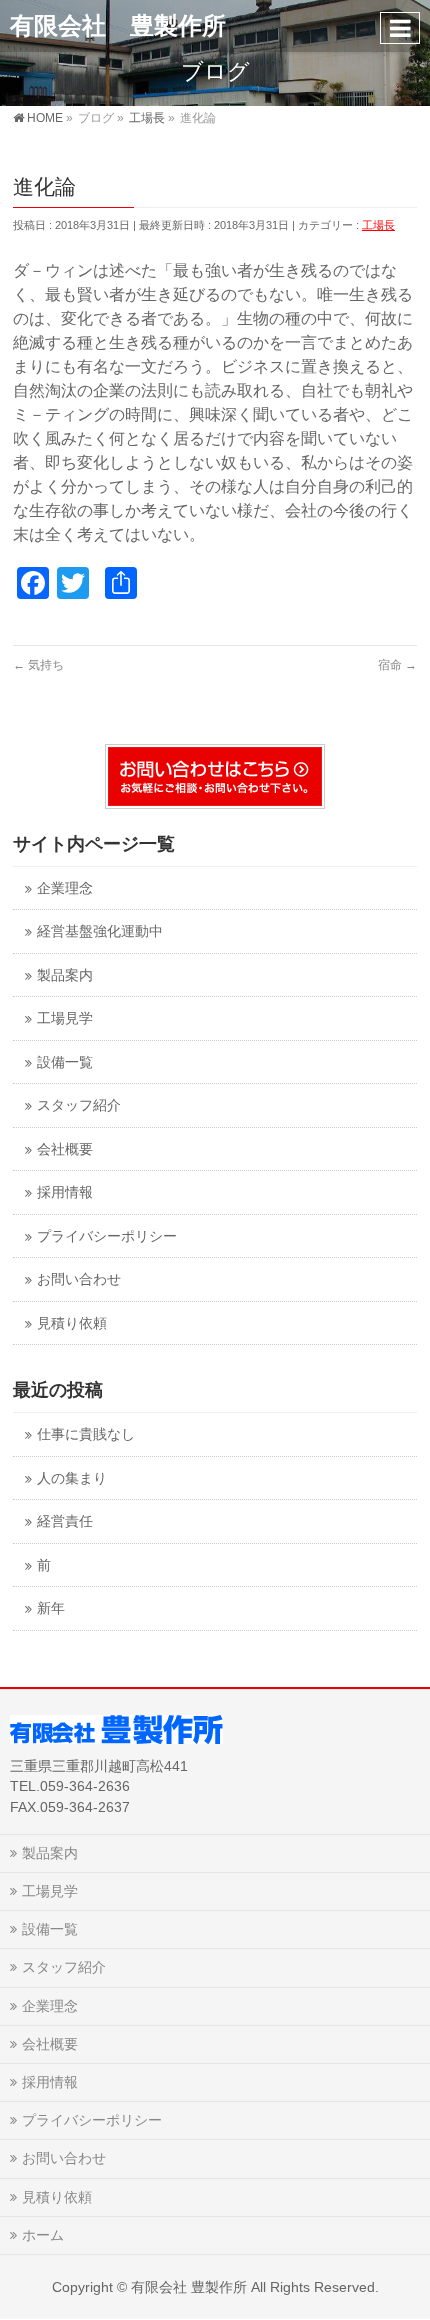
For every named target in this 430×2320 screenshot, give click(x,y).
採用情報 (65, 1192)
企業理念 (65, 888)
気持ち (38, 665)
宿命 (397, 665)
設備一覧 (65, 1062)
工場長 (378, 225)
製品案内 (65, 975)
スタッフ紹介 (79, 1105)
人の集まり (72, 1478)
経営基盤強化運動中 (100, 931)
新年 (51, 1608)
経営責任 (65, 1521)
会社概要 (65, 1149)
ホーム (43, 2235)
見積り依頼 (72, 1323)
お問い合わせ (79, 1279)
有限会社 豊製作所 (118, 25)
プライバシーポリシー (107, 1236)
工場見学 (65, 1018)
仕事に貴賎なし (86, 1434)
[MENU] (400, 28)
